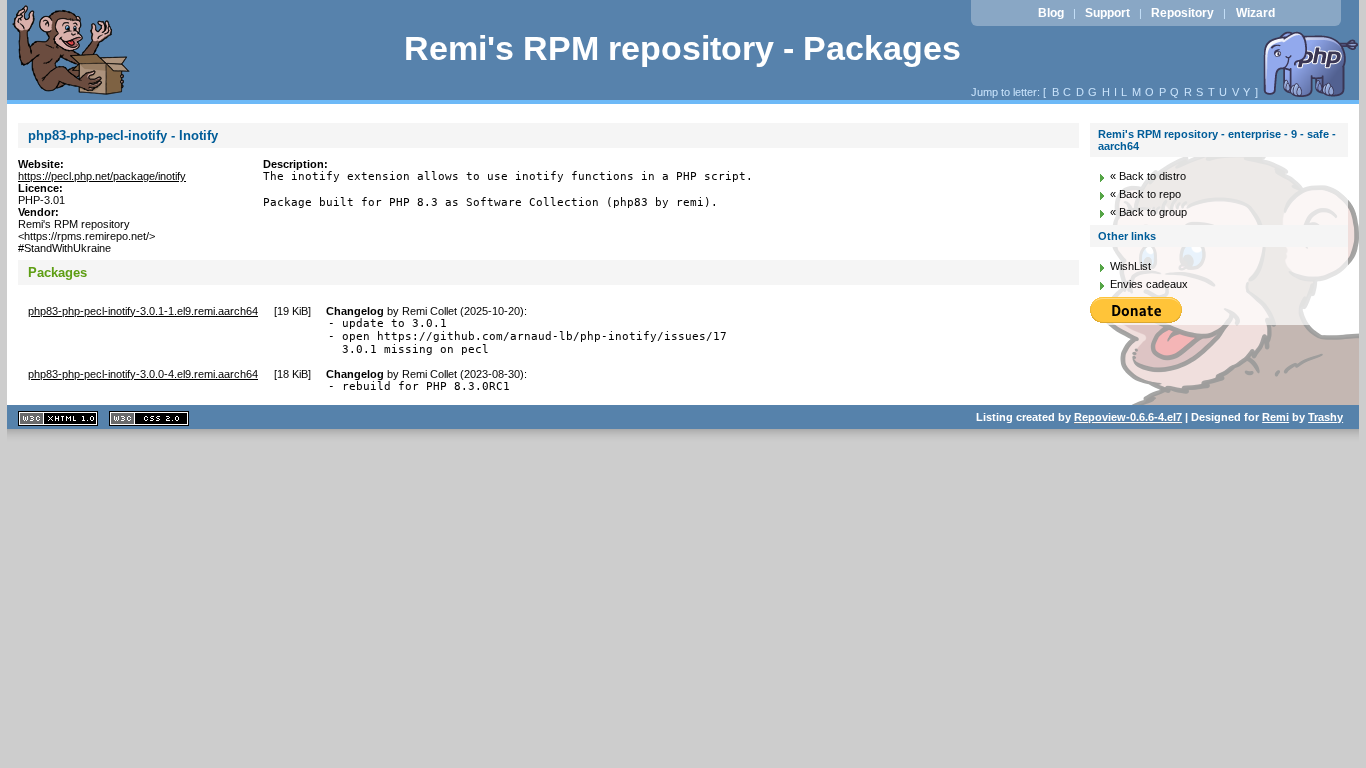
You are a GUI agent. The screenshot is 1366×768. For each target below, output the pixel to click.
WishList (1130, 266)
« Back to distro (1148, 176)
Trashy (1325, 417)
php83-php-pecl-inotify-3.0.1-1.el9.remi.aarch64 (143, 311)
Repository (1182, 13)
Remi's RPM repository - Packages (682, 48)
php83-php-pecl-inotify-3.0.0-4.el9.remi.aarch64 (143, 374)
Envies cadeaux (1149, 284)
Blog (1051, 13)
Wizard (1255, 13)
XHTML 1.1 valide (58, 418)
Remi (1275, 417)
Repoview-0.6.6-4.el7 (1128, 417)
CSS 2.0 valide (149, 418)
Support (1107, 13)
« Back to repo (1145, 194)
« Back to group (1148, 212)
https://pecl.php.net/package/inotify (102, 176)
